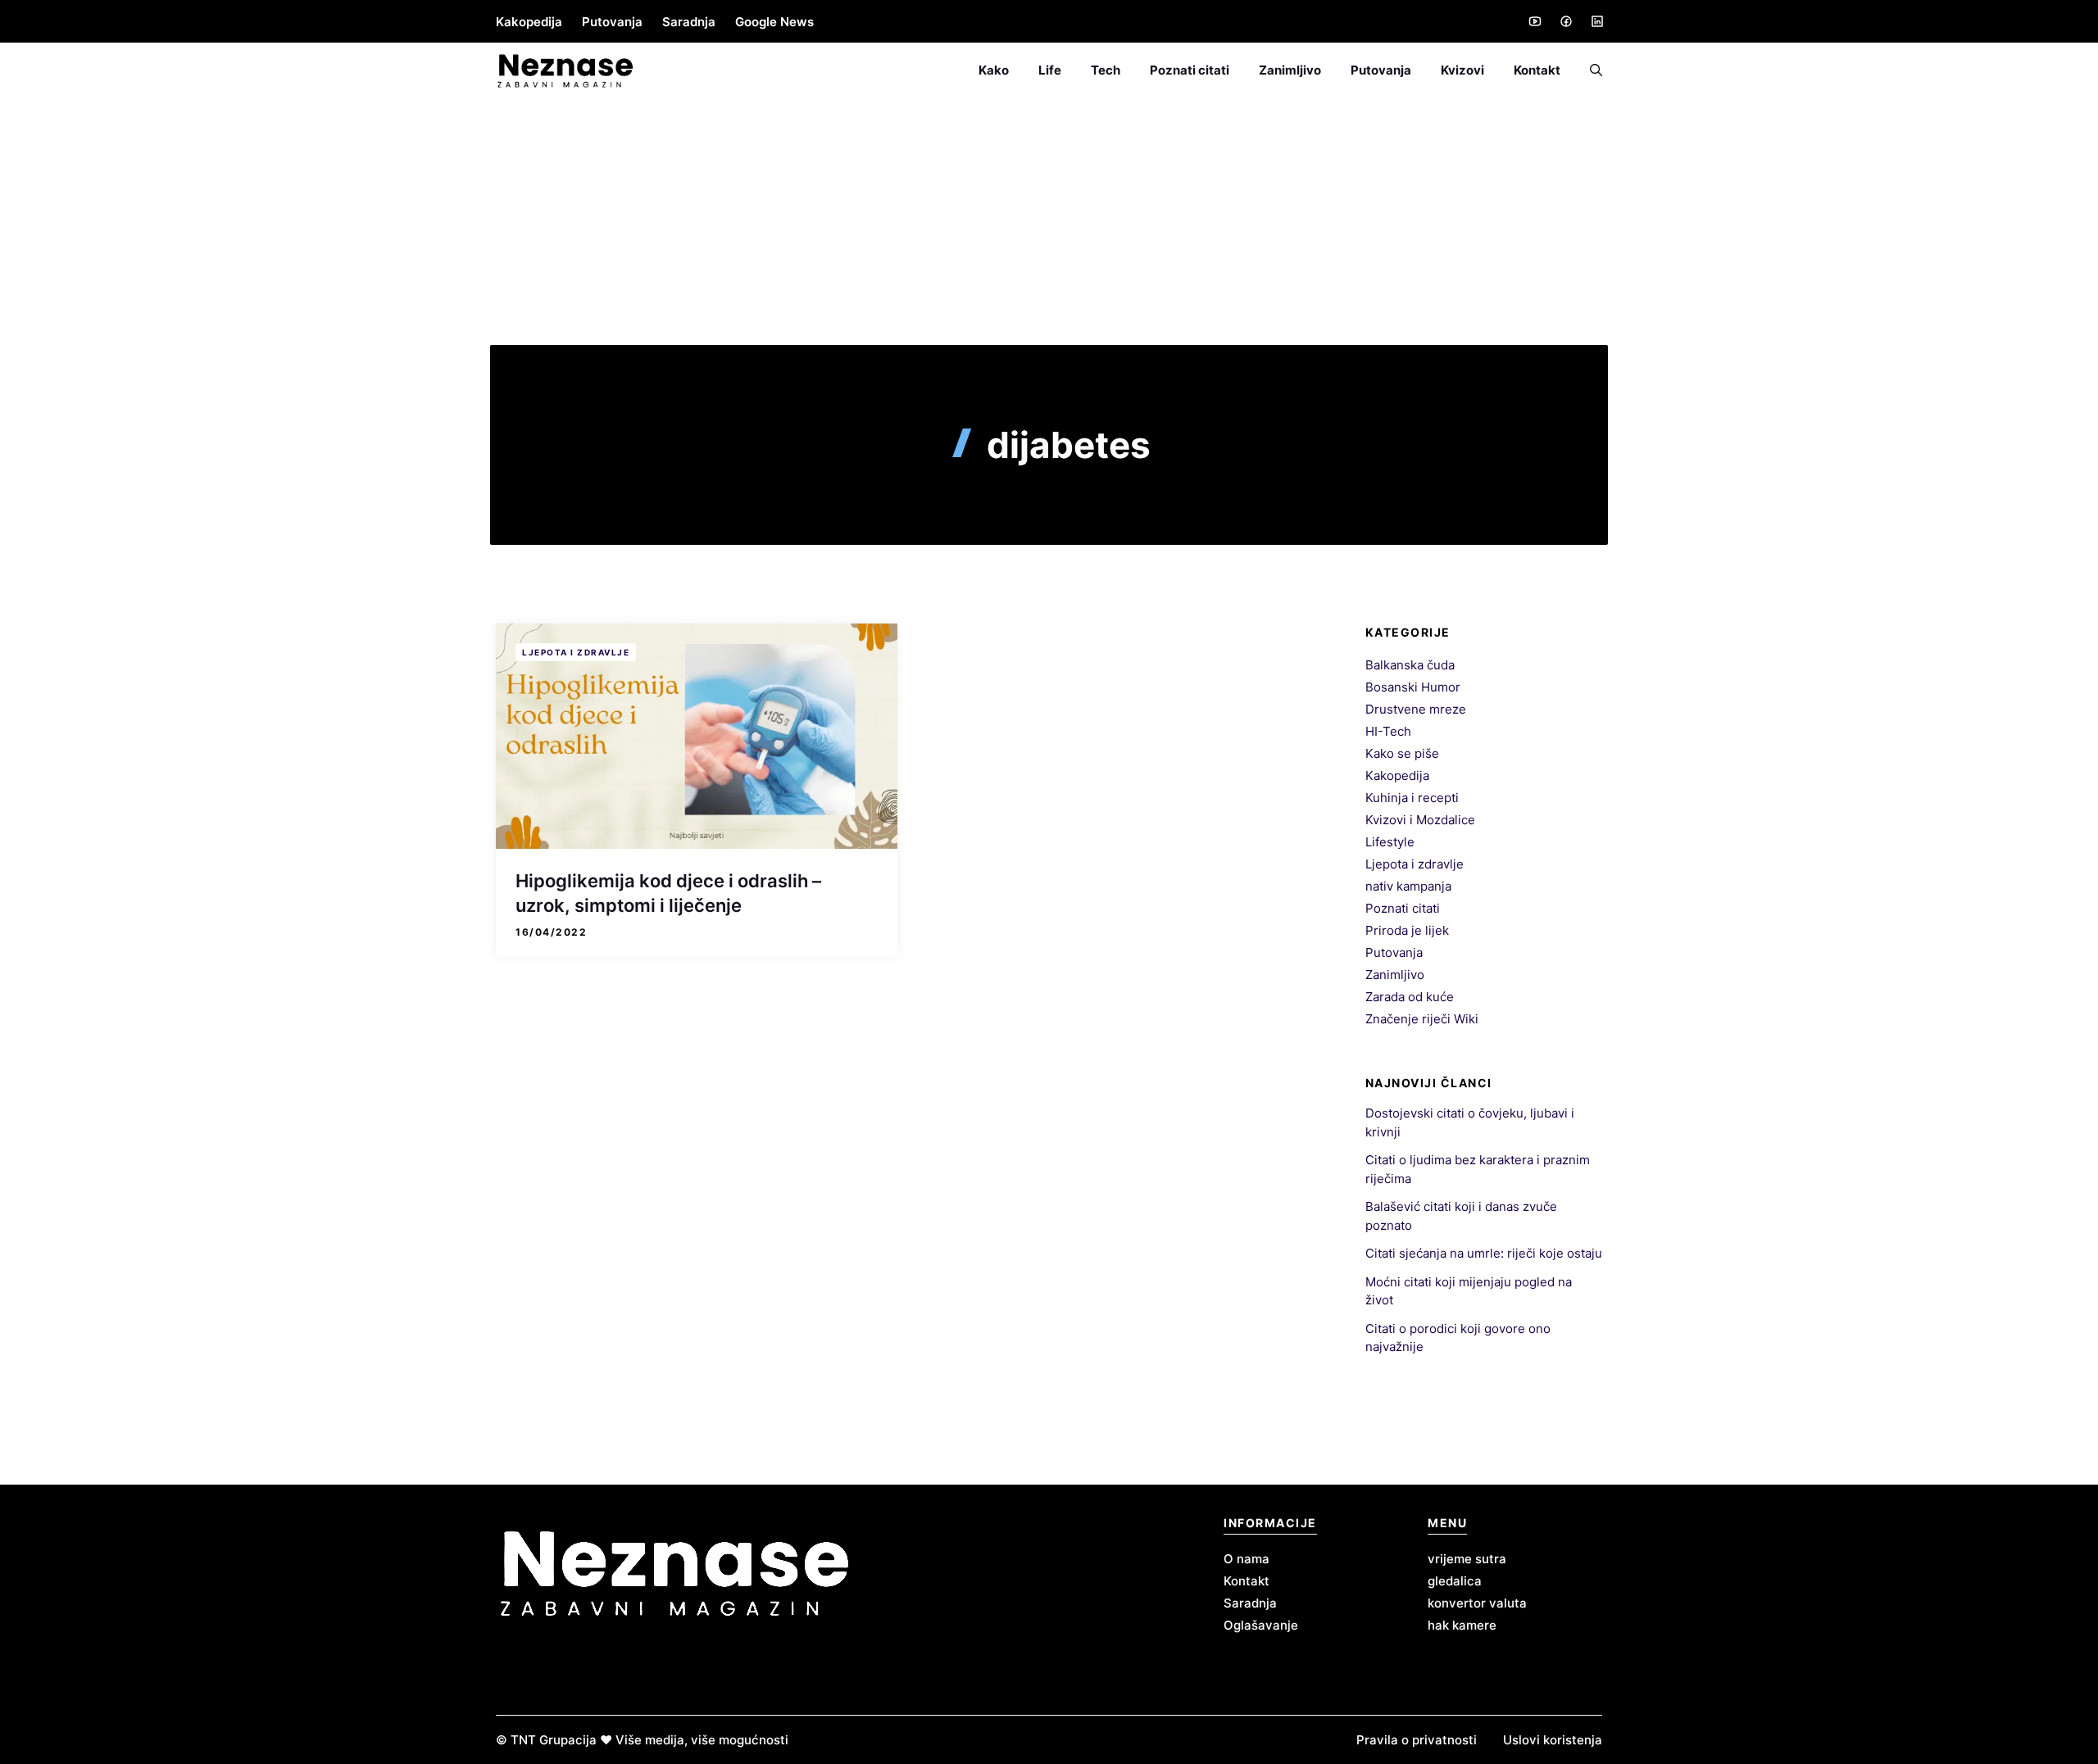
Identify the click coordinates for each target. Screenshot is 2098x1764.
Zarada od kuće (1410, 997)
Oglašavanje (1261, 1625)
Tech (1106, 70)
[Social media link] (1534, 21)
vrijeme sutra (1467, 1559)
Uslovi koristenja (1553, 1740)
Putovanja (612, 22)
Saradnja (689, 22)
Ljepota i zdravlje (576, 652)
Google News (774, 22)
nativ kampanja (1408, 886)
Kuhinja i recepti (1412, 798)
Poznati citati (1190, 70)
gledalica (1455, 1581)
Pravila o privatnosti (1417, 1740)
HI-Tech (1388, 731)
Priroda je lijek (1407, 930)
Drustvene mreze (1416, 709)
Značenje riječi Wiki (1422, 1019)
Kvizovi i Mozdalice (1420, 820)
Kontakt (1537, 70)
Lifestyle (1390, 842)
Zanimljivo (1290, 70)
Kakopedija (529, 22)
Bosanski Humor (1413, 687)
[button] (1589, 70)
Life (1050, 70)
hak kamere (1462, 1625)
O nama (1247, 1559)
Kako (994, 70)
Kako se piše (1402, 753)
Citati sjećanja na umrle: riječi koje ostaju (1484, 1253)
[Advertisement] (1049, 222)
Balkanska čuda (1410, 665)
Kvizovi (1462, 70)
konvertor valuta (1477, 1603)
